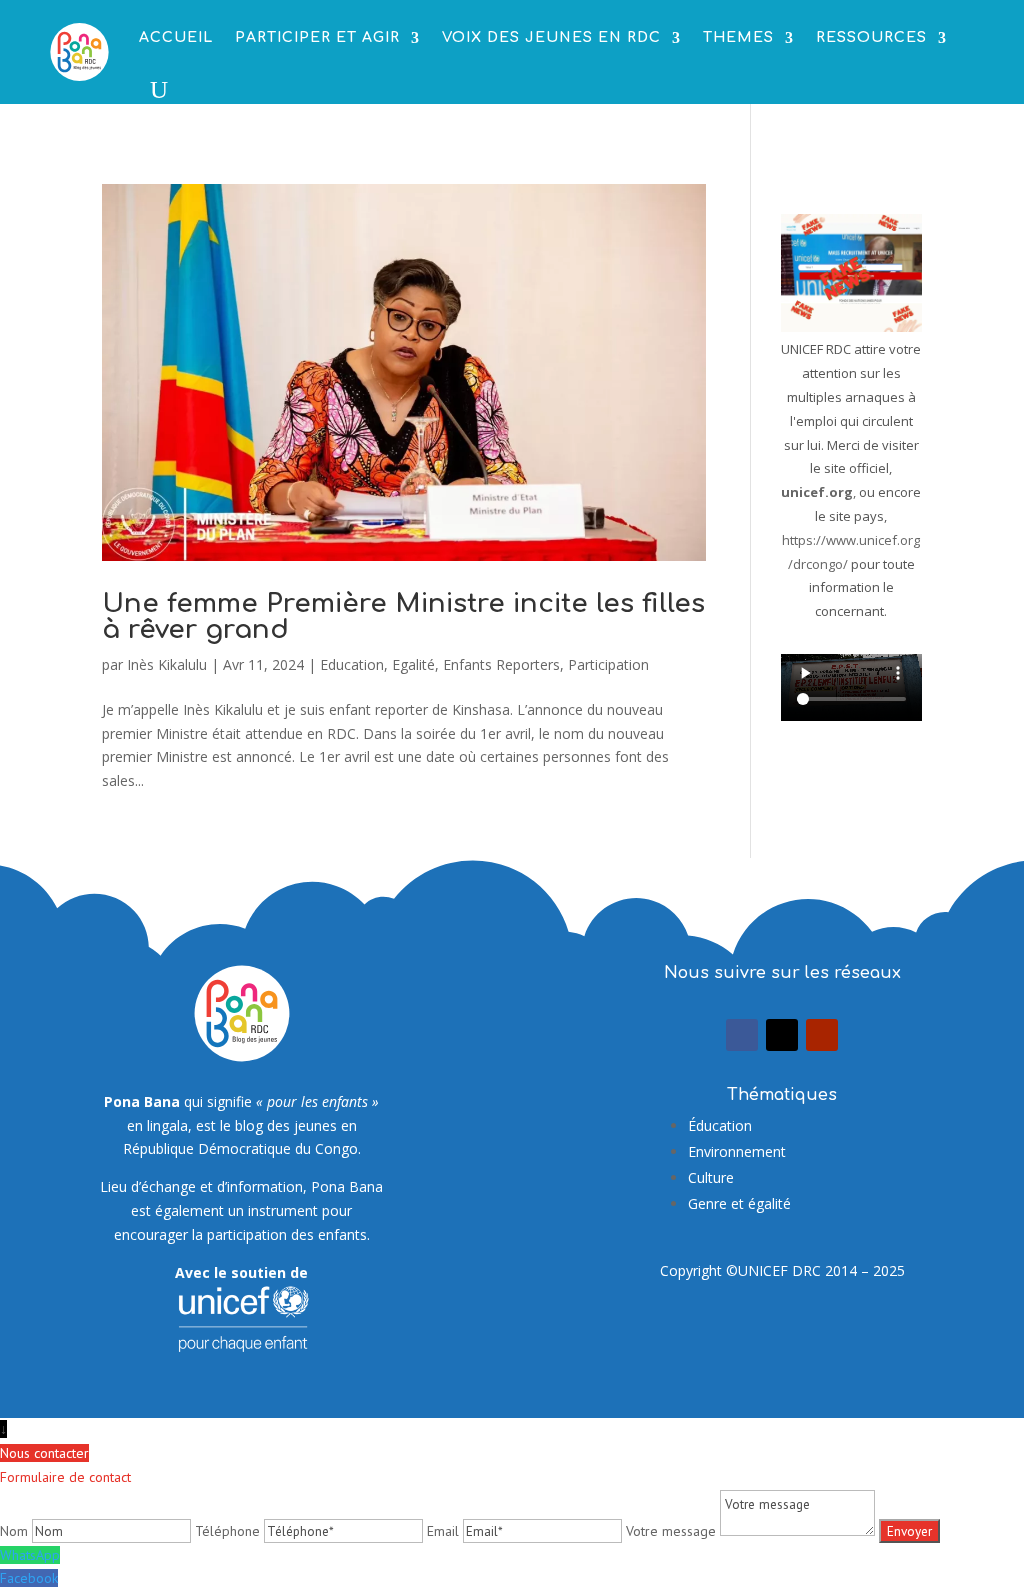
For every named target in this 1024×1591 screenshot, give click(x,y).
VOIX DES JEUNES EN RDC (551, 37)
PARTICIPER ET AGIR (317, 37)
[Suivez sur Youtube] (822, 1035)
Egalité (413, 664)
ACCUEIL (176, 37)
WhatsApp (30, 1555)
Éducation (720, 1125)
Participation (608, 664)
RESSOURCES (871, 37)
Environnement (737, 1151)
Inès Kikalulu (167, 664)
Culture (711, 1177)
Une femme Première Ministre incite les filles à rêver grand (403, 616)
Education (352, 664)
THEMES (738, 37)
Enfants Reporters (501, 664)
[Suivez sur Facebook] (742, 1035)
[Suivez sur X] (782, 1035)
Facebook (29, 1578)
